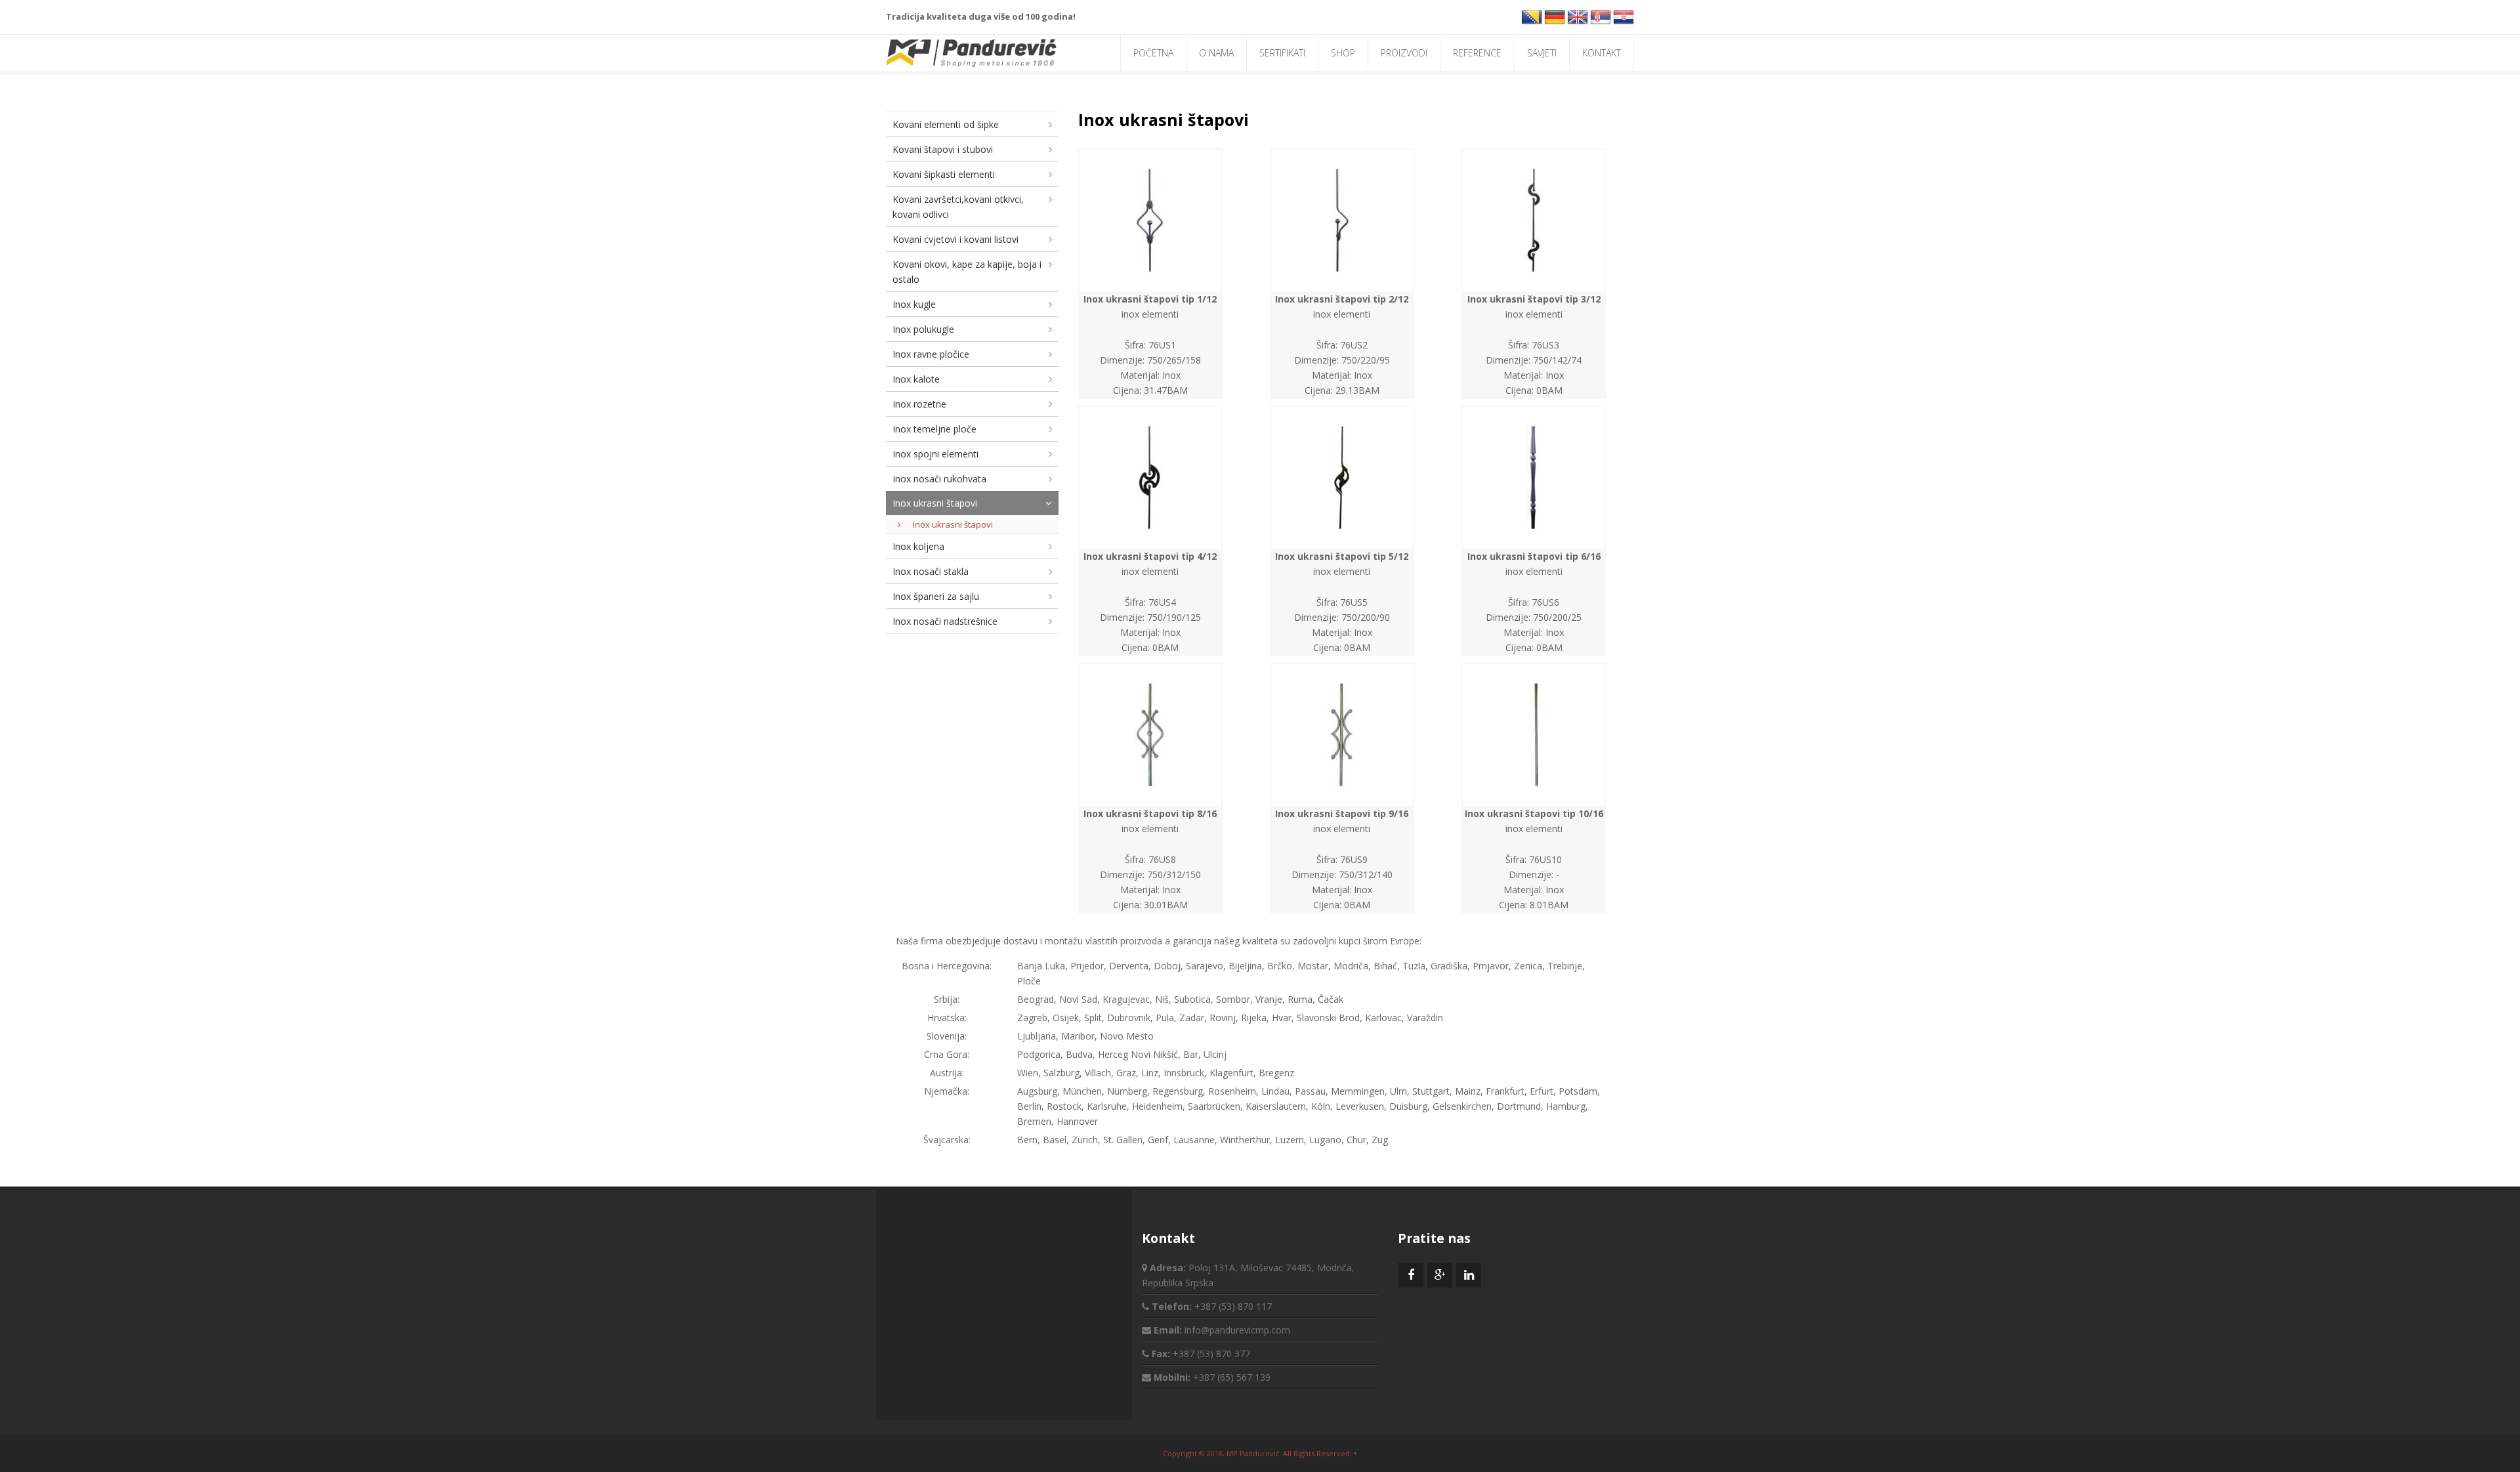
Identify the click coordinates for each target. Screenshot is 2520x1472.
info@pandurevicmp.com (1237, 1330)
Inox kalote (916, 379)
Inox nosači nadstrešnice (945, 621)
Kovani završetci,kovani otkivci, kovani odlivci (958, 207)
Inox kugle (914, 304)
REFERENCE (1477, 53)
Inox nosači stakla (931, 571)
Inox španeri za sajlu (936, 596)
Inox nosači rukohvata (939, 479)
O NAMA (1216, 53)
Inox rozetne (919, 404)
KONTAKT (1602, 53)
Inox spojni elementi (935, 454)
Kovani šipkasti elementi (944, 174)
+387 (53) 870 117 (1233, 1306)
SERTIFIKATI (1282, 53)
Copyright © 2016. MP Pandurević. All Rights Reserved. (1257, 1453)
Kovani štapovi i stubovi (943, 149)
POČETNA (1153, 53)
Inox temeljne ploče (934, 429)
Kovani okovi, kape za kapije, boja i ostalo (967, 272)
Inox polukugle (923, 329)
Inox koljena (918, 546)
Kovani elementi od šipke (946, 124)
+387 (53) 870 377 (1211, 1354)
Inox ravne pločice (931, 354)
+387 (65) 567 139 (1232, 1377)
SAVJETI (1542, 53)
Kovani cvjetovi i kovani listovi (955, 239)
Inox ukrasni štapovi (935, 503)
